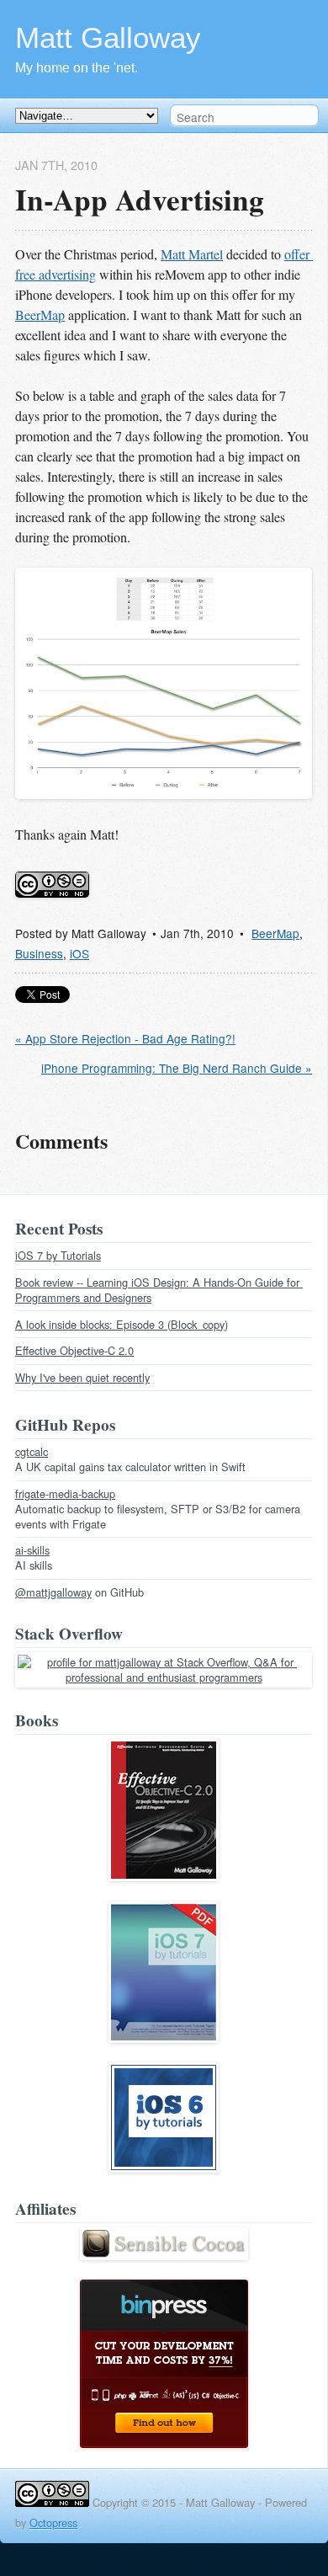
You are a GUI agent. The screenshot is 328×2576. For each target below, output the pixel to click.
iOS (79, 953)
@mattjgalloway (53, 1592)
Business (39, 953)
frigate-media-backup (65, 1493)
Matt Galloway (108, 37)
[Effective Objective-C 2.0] (164, 1877)
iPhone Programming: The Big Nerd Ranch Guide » (177, 1068)
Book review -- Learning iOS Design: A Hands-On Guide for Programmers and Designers (159, 1290)
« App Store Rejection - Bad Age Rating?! (125, 1038)
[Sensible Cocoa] (164, 2256)
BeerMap (40, 315)
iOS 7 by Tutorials (58, 1255)
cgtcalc (32, 1451)
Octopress (53, 2523)
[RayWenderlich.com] (164, 2038)
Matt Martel (192, 254)
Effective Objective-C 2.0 (74, 1350)
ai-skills (32, 1550)
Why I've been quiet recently (82, 1377)
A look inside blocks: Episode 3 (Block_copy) (122, 1324)
